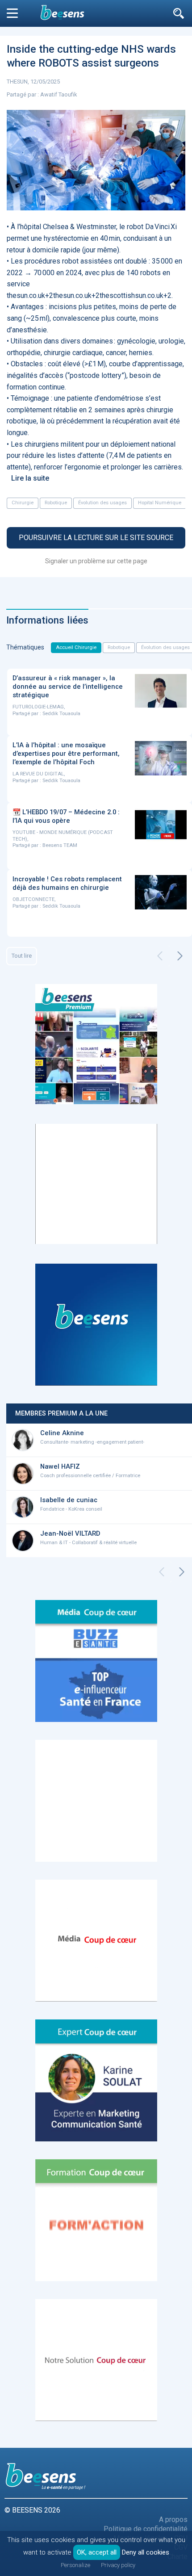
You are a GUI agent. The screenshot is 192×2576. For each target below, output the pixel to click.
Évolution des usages (102, 503)
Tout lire (22, 956)
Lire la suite (30, 478)
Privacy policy (118, 2565)
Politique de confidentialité (146, 2529)
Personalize (75, 2565)
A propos (173, 2519)
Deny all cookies (146, 2552)
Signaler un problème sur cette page (96, 561)
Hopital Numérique (160, 503)
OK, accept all (97, 2552)
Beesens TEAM (60, 845)
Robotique (56, 503)
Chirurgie (23, 503)
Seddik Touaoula (61, 714)
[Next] (180, 956)
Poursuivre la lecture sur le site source (96, 538)
